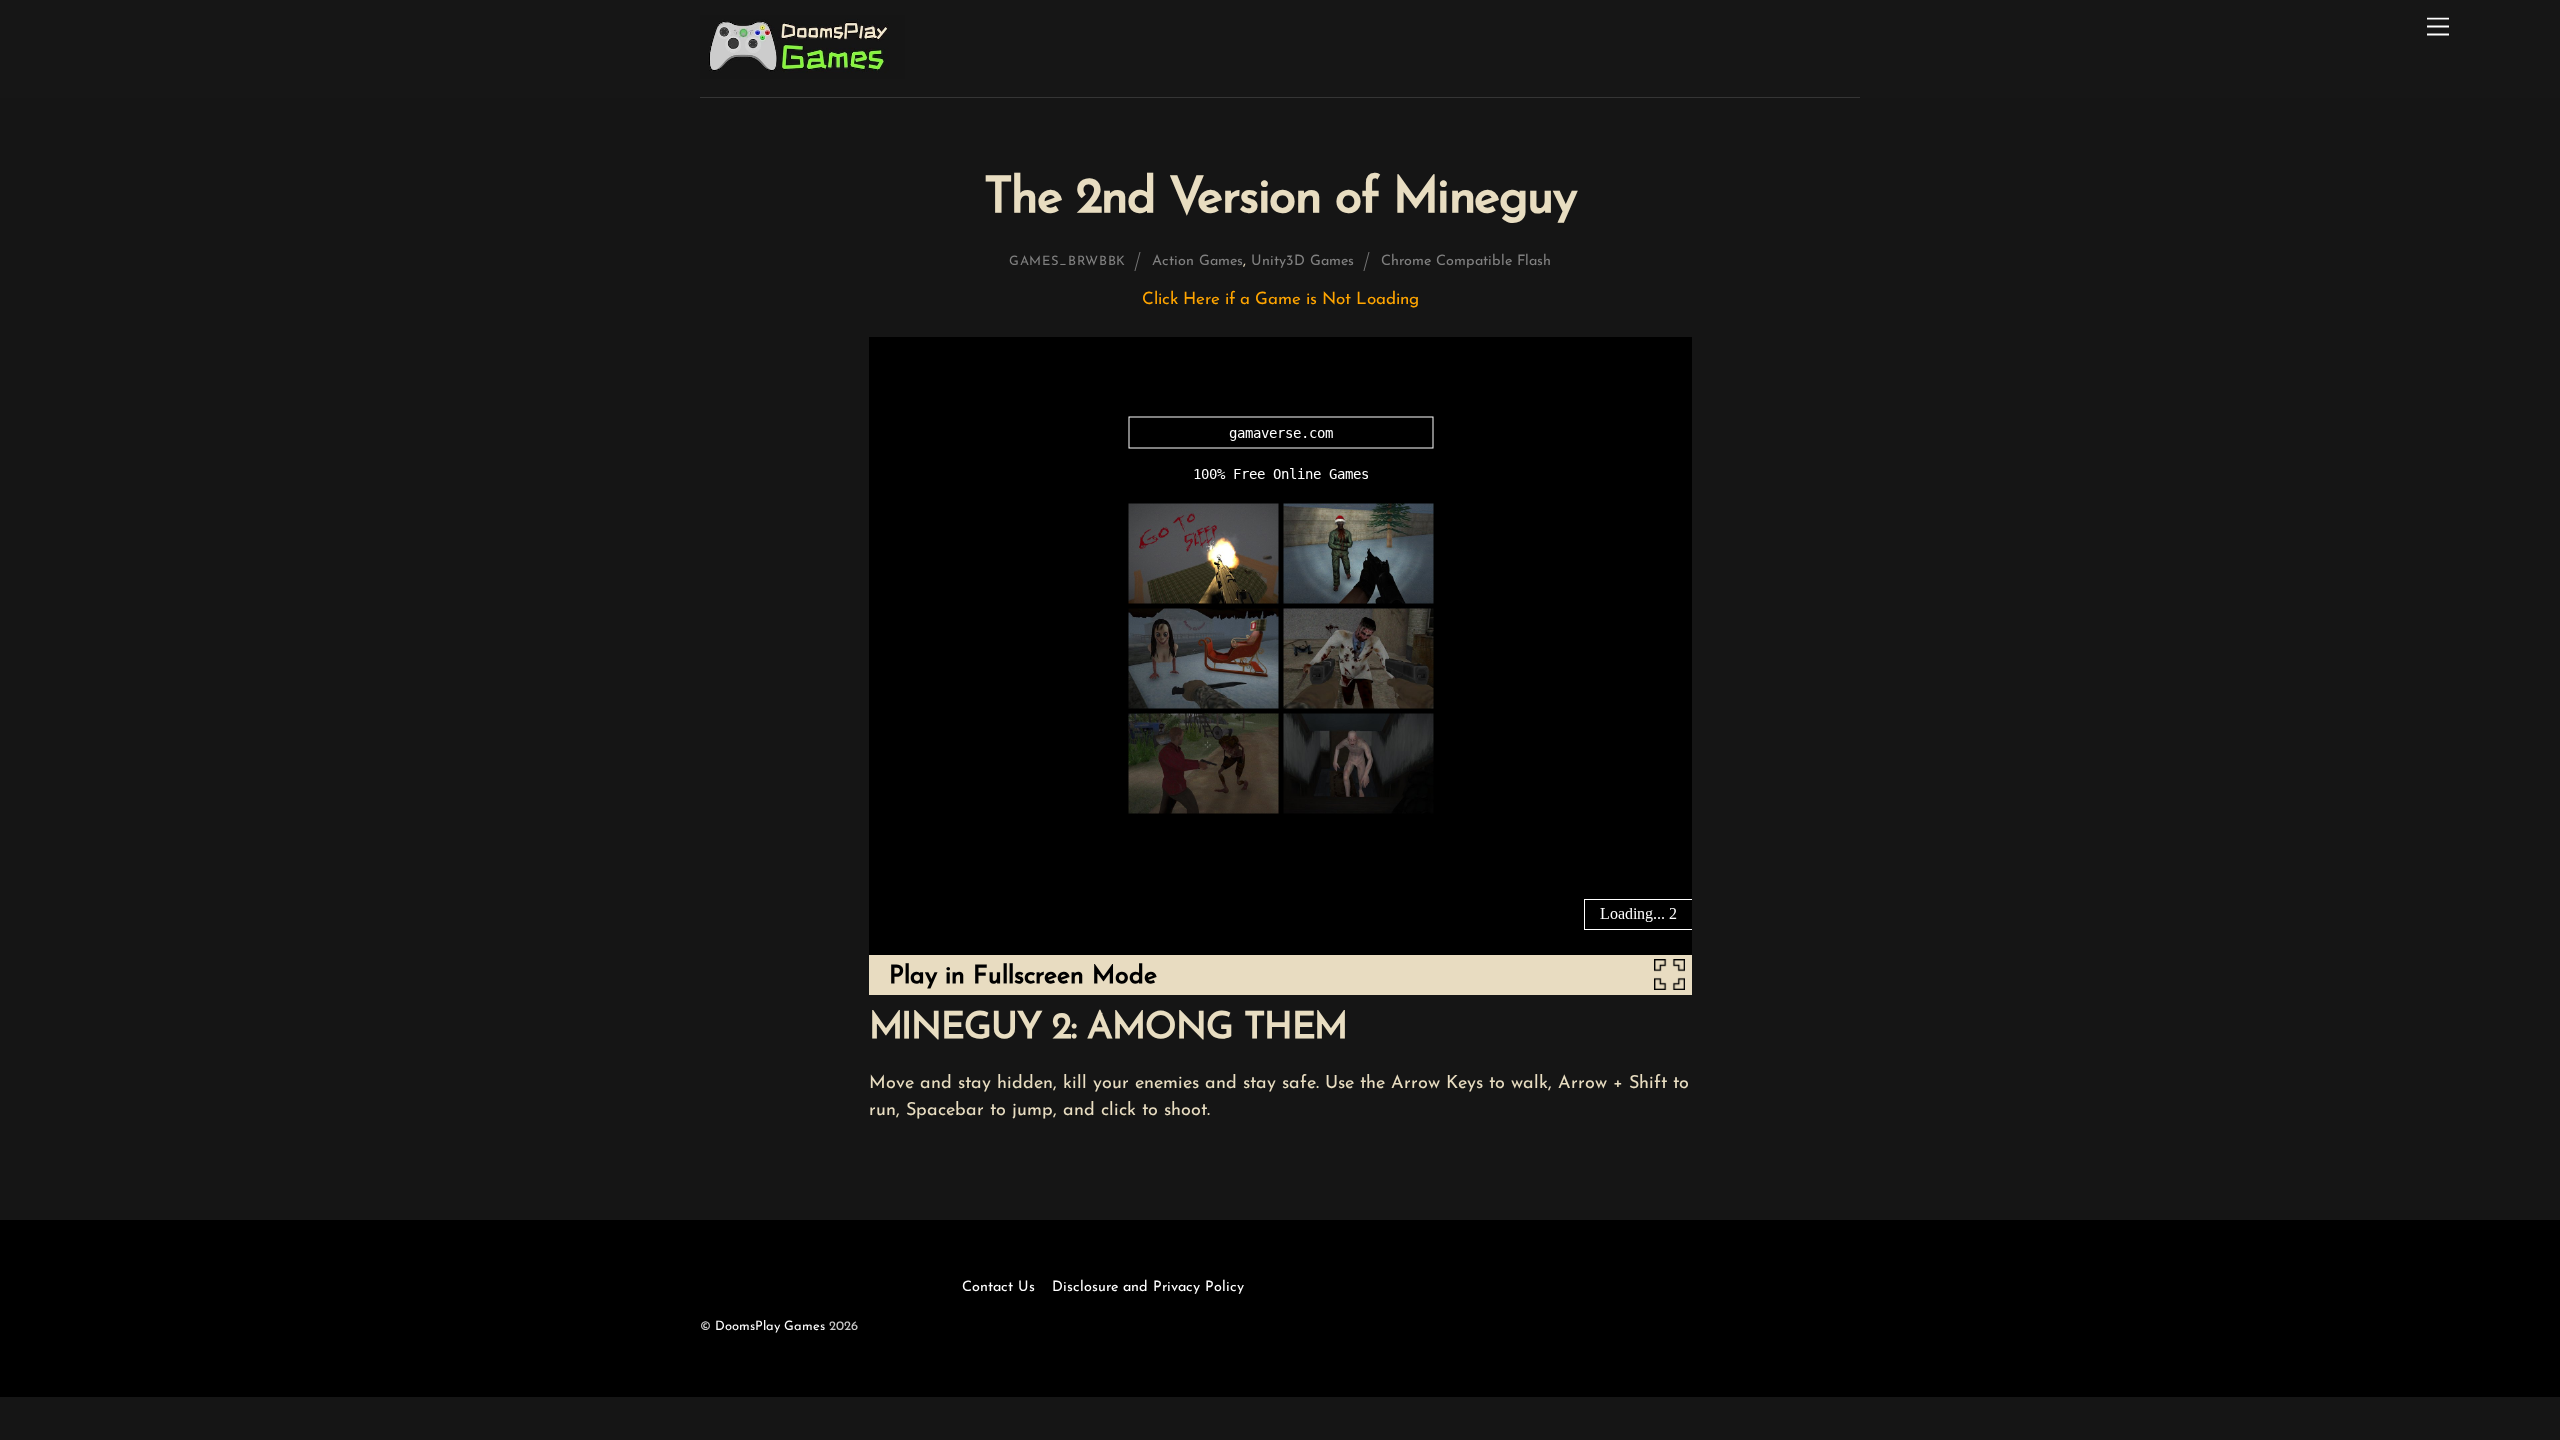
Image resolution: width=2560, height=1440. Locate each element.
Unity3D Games (1302, 261)
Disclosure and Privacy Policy (1148, 1287)
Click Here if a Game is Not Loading (1280, 299)
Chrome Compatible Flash (1466, 261)
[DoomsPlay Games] (802, 73)
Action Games (1197, 261)
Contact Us (998, 1287)
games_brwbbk (1067, 261)
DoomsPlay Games (770, 1326)
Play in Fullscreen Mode (1023, 976)
